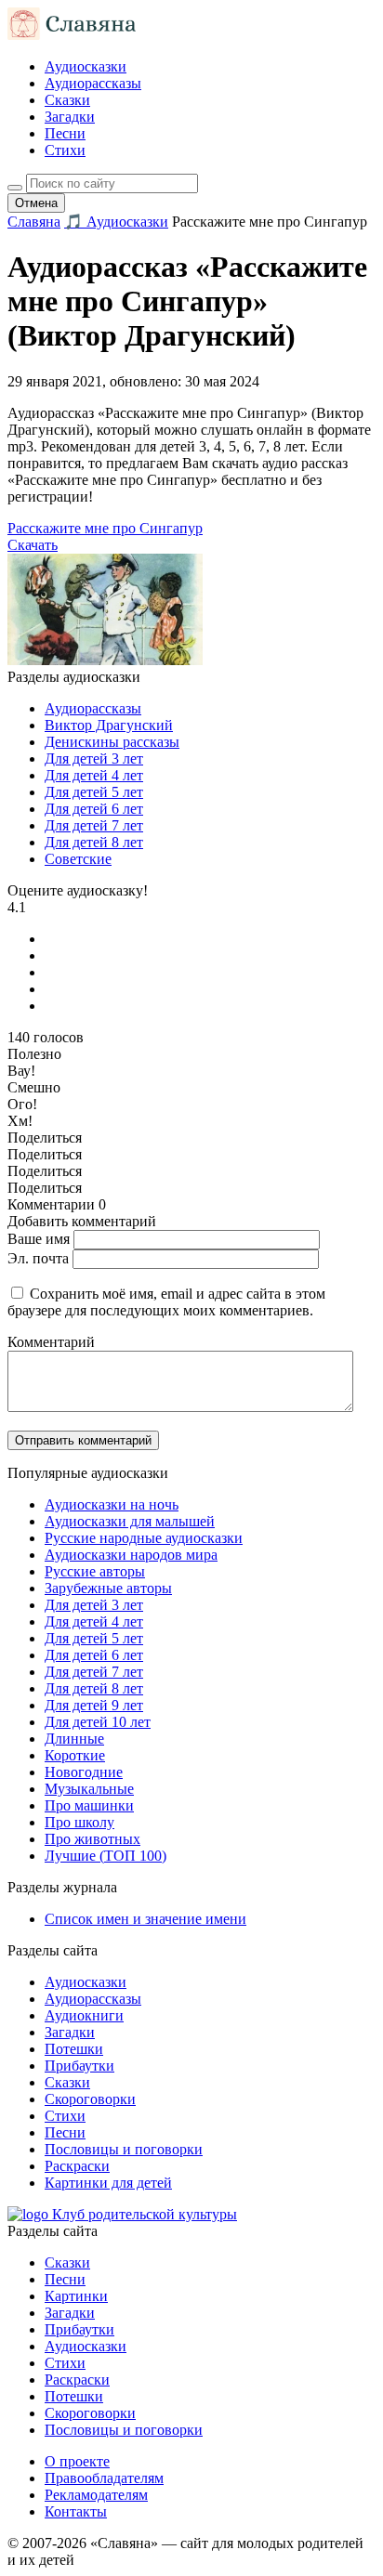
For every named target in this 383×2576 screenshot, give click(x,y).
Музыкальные (89, 1789)
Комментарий (51, 1342)
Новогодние (84, 1772)
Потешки (74, 2049)
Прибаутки (79, 2066)
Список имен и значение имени (145, 1919)
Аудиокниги (84, 2015)
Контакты (76, 2511)
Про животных (92, 1839)
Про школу (79, 1822)
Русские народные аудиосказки (144, 1538)
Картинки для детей (108, 2183)
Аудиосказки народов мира (131, 1555)
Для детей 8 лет (94, 842)
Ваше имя (39, 1239)
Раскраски (77, 2166)
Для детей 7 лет (94, 825)
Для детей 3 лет (94, 758)
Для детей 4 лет (94, 775)
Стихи (65, 150)
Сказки (67, 100)
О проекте (77, 2461)
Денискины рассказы (112, 742)
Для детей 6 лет (94, 809)
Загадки (70, 117)
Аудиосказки (86, 66)
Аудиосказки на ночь (112, 1504)
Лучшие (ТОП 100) (106, 1856)
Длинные (74, 1739)
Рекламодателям (96, 2495)
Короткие (75, 1755)
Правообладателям (104, 2478)
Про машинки (89, 1805)
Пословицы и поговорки (124, 2149)
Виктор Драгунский (109, 725)
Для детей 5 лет (94, 792)
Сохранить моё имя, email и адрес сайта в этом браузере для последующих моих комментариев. (166, 1302)
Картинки (76, 2296)
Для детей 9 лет (94, 1705)
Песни (65, 133)
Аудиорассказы (93, 83)
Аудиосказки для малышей (130, 1521)
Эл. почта (38, 1258)
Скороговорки (90, 2099)
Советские (78, 859)
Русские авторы (95, 1571)
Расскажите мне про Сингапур (105, 528)
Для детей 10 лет (98, 1722)
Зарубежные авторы (108, 1588)
